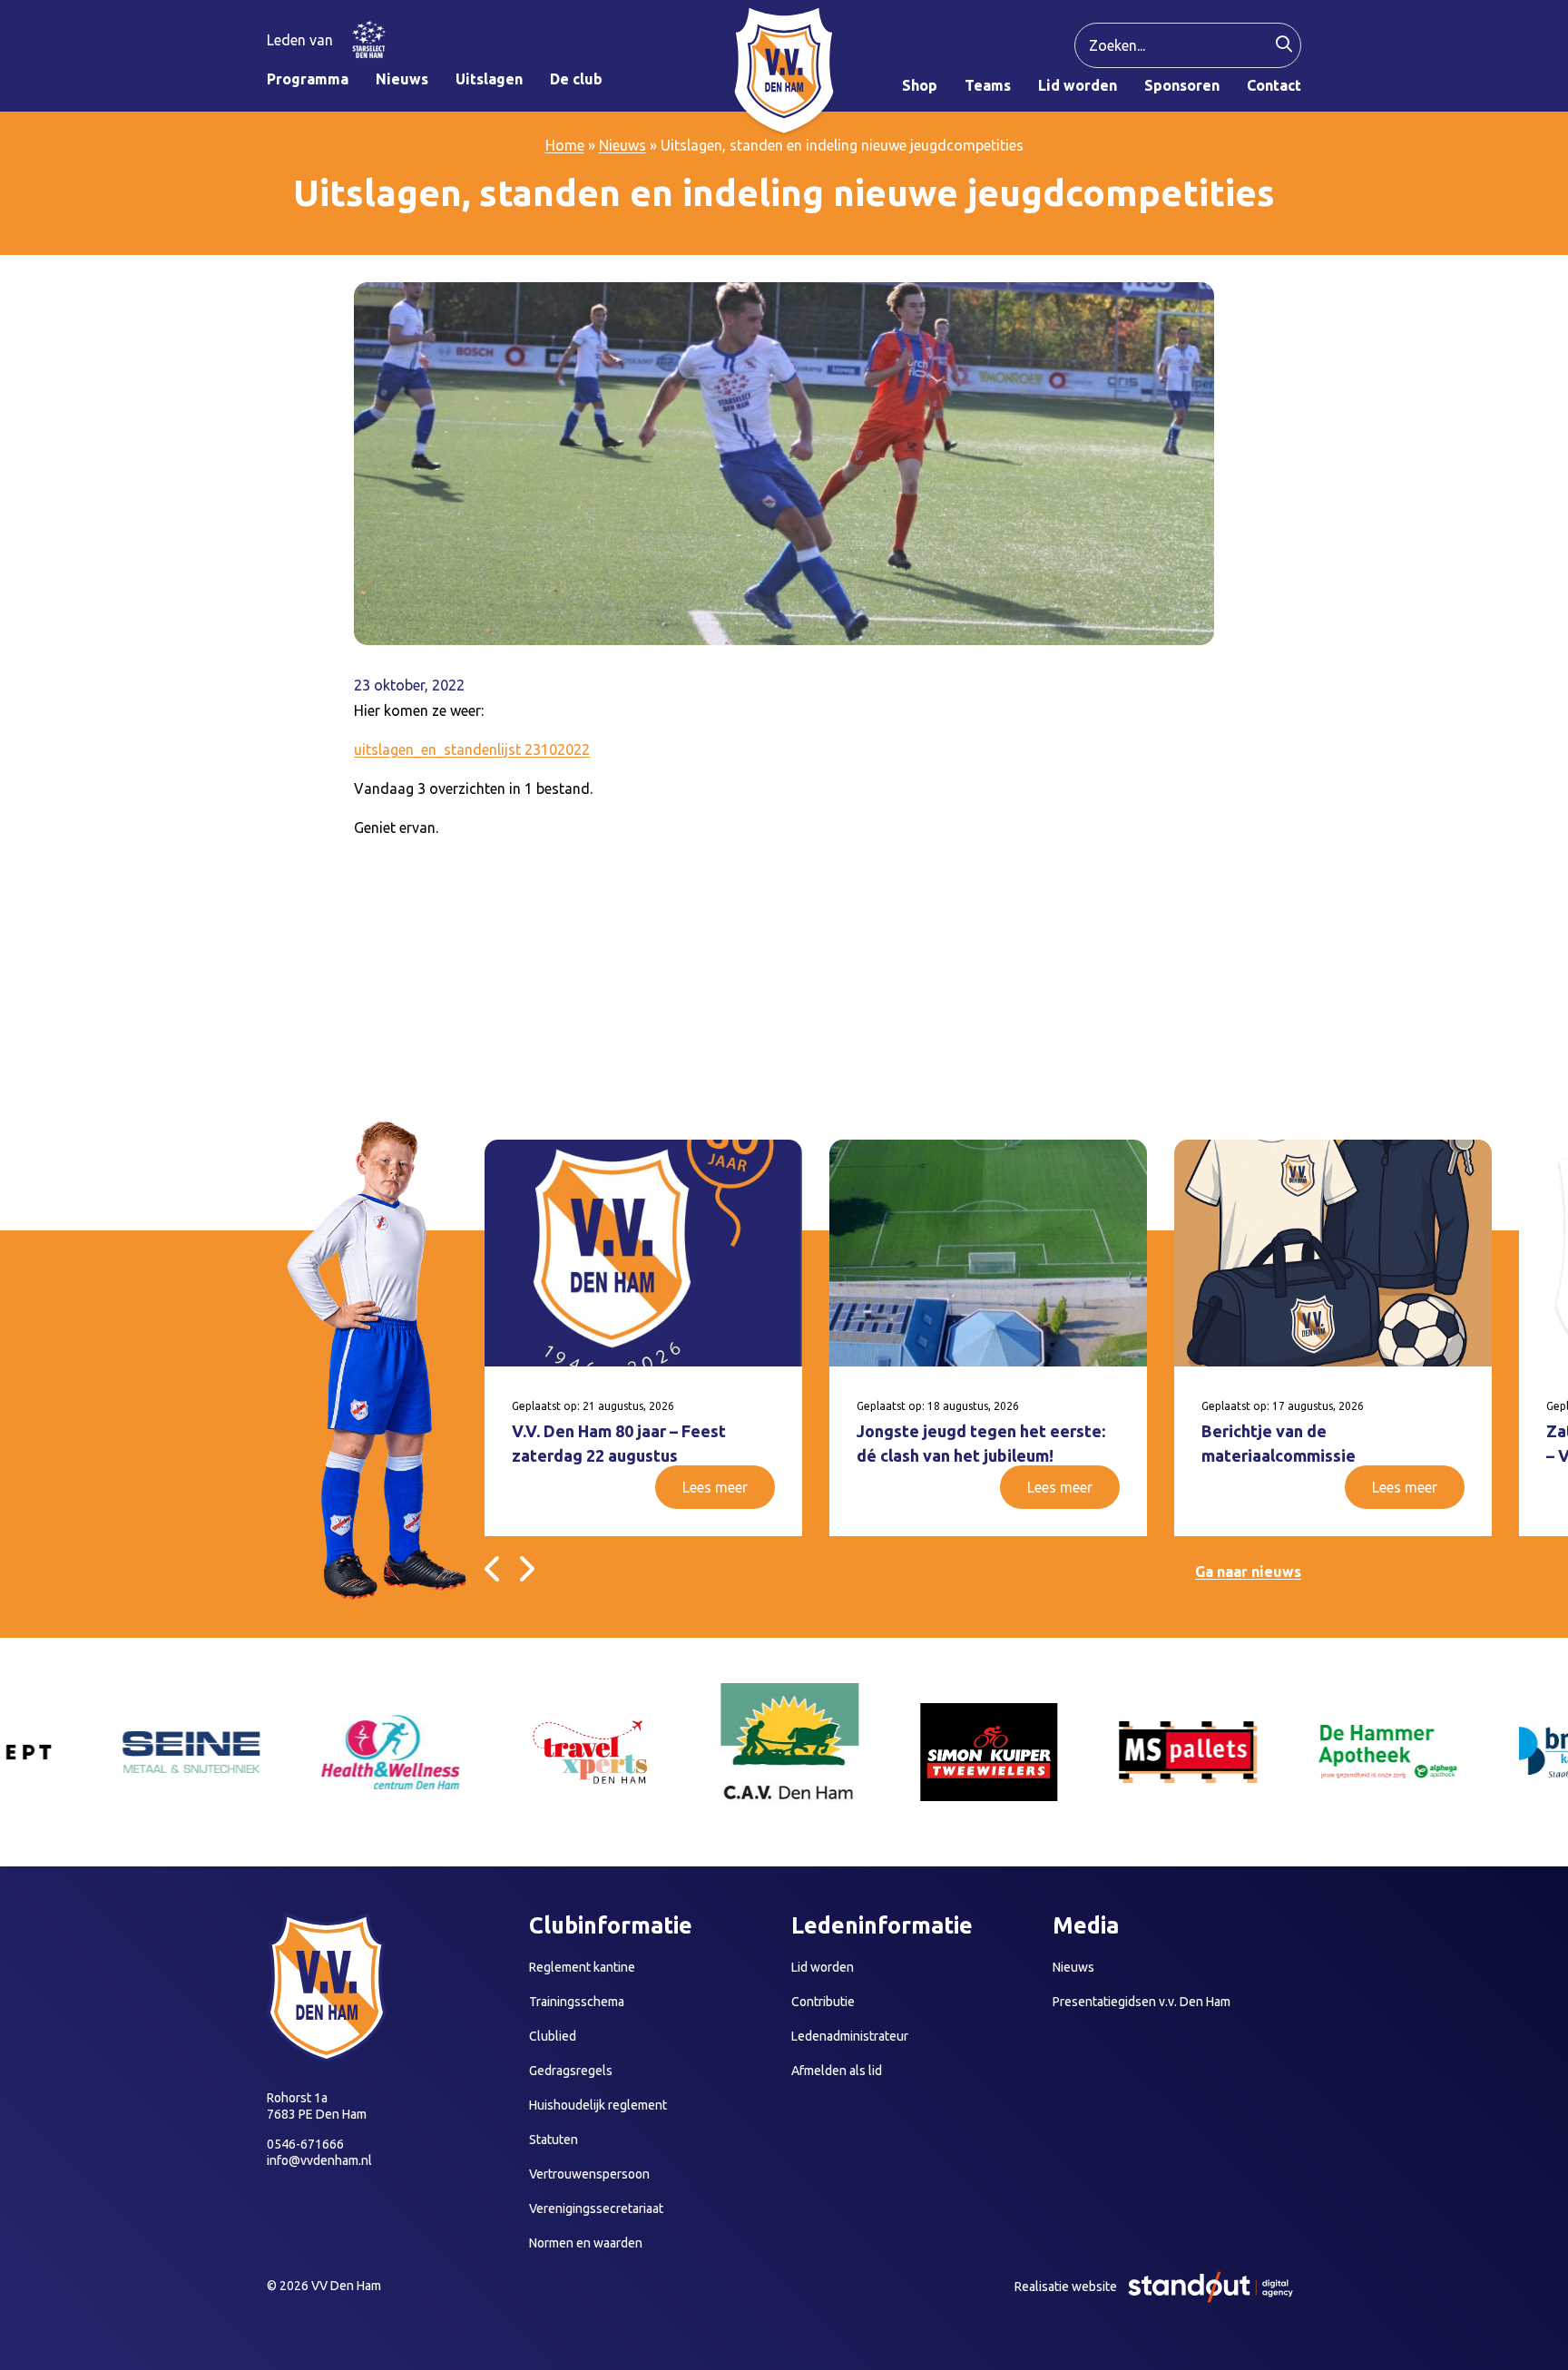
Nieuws (622, 145)
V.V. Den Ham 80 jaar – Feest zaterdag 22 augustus (619, 1443)
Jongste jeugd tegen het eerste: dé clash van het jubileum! (981, 1443)
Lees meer (715, 1487)
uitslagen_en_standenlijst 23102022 (472, 749)
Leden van (300, 40)
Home (565, 145)
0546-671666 (305, 2144)
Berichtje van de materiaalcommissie (1279, 1443)
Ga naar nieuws (1248, 1572)
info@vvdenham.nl (319, 2160)
